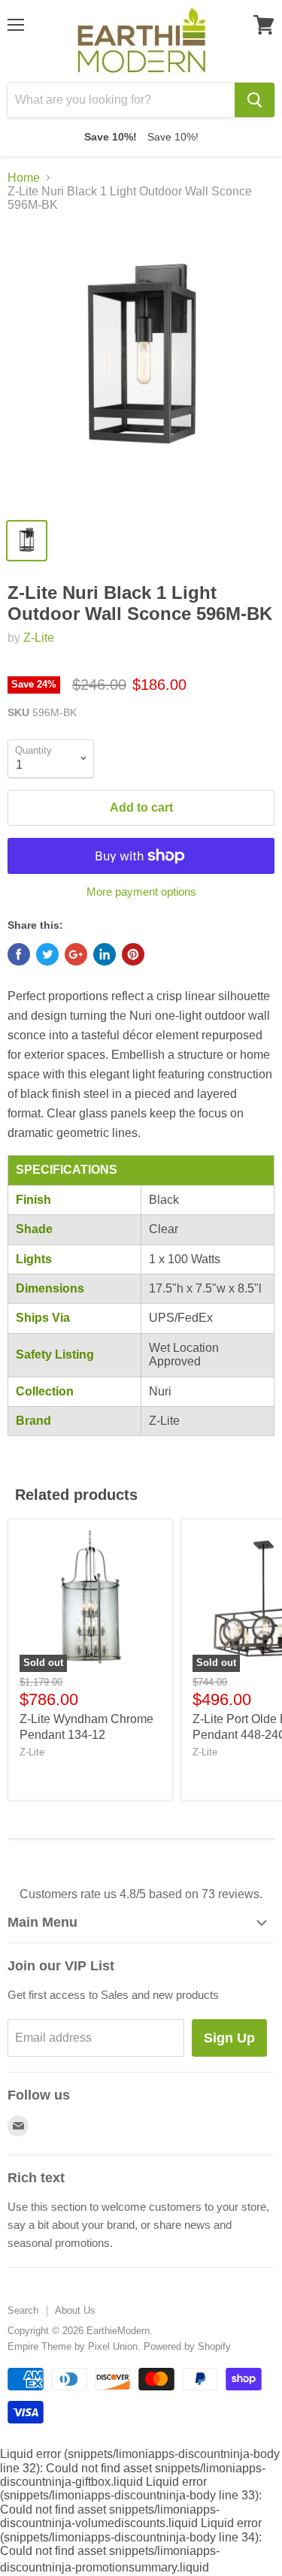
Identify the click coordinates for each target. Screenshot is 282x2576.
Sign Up (229, 2038)
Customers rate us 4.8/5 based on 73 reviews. (141, 1894)
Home (24, 178)
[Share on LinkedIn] (105, 954)
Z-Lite (39, 638)
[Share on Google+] (76, 954)
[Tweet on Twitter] (47, 954)
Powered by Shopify (187, 2346)
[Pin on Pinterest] (133, 954)
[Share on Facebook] (19, 954)
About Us (75, 2310)
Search (23, 2310)
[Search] (255, 100)
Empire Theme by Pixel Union (73, 2346)
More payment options (141, 892)
